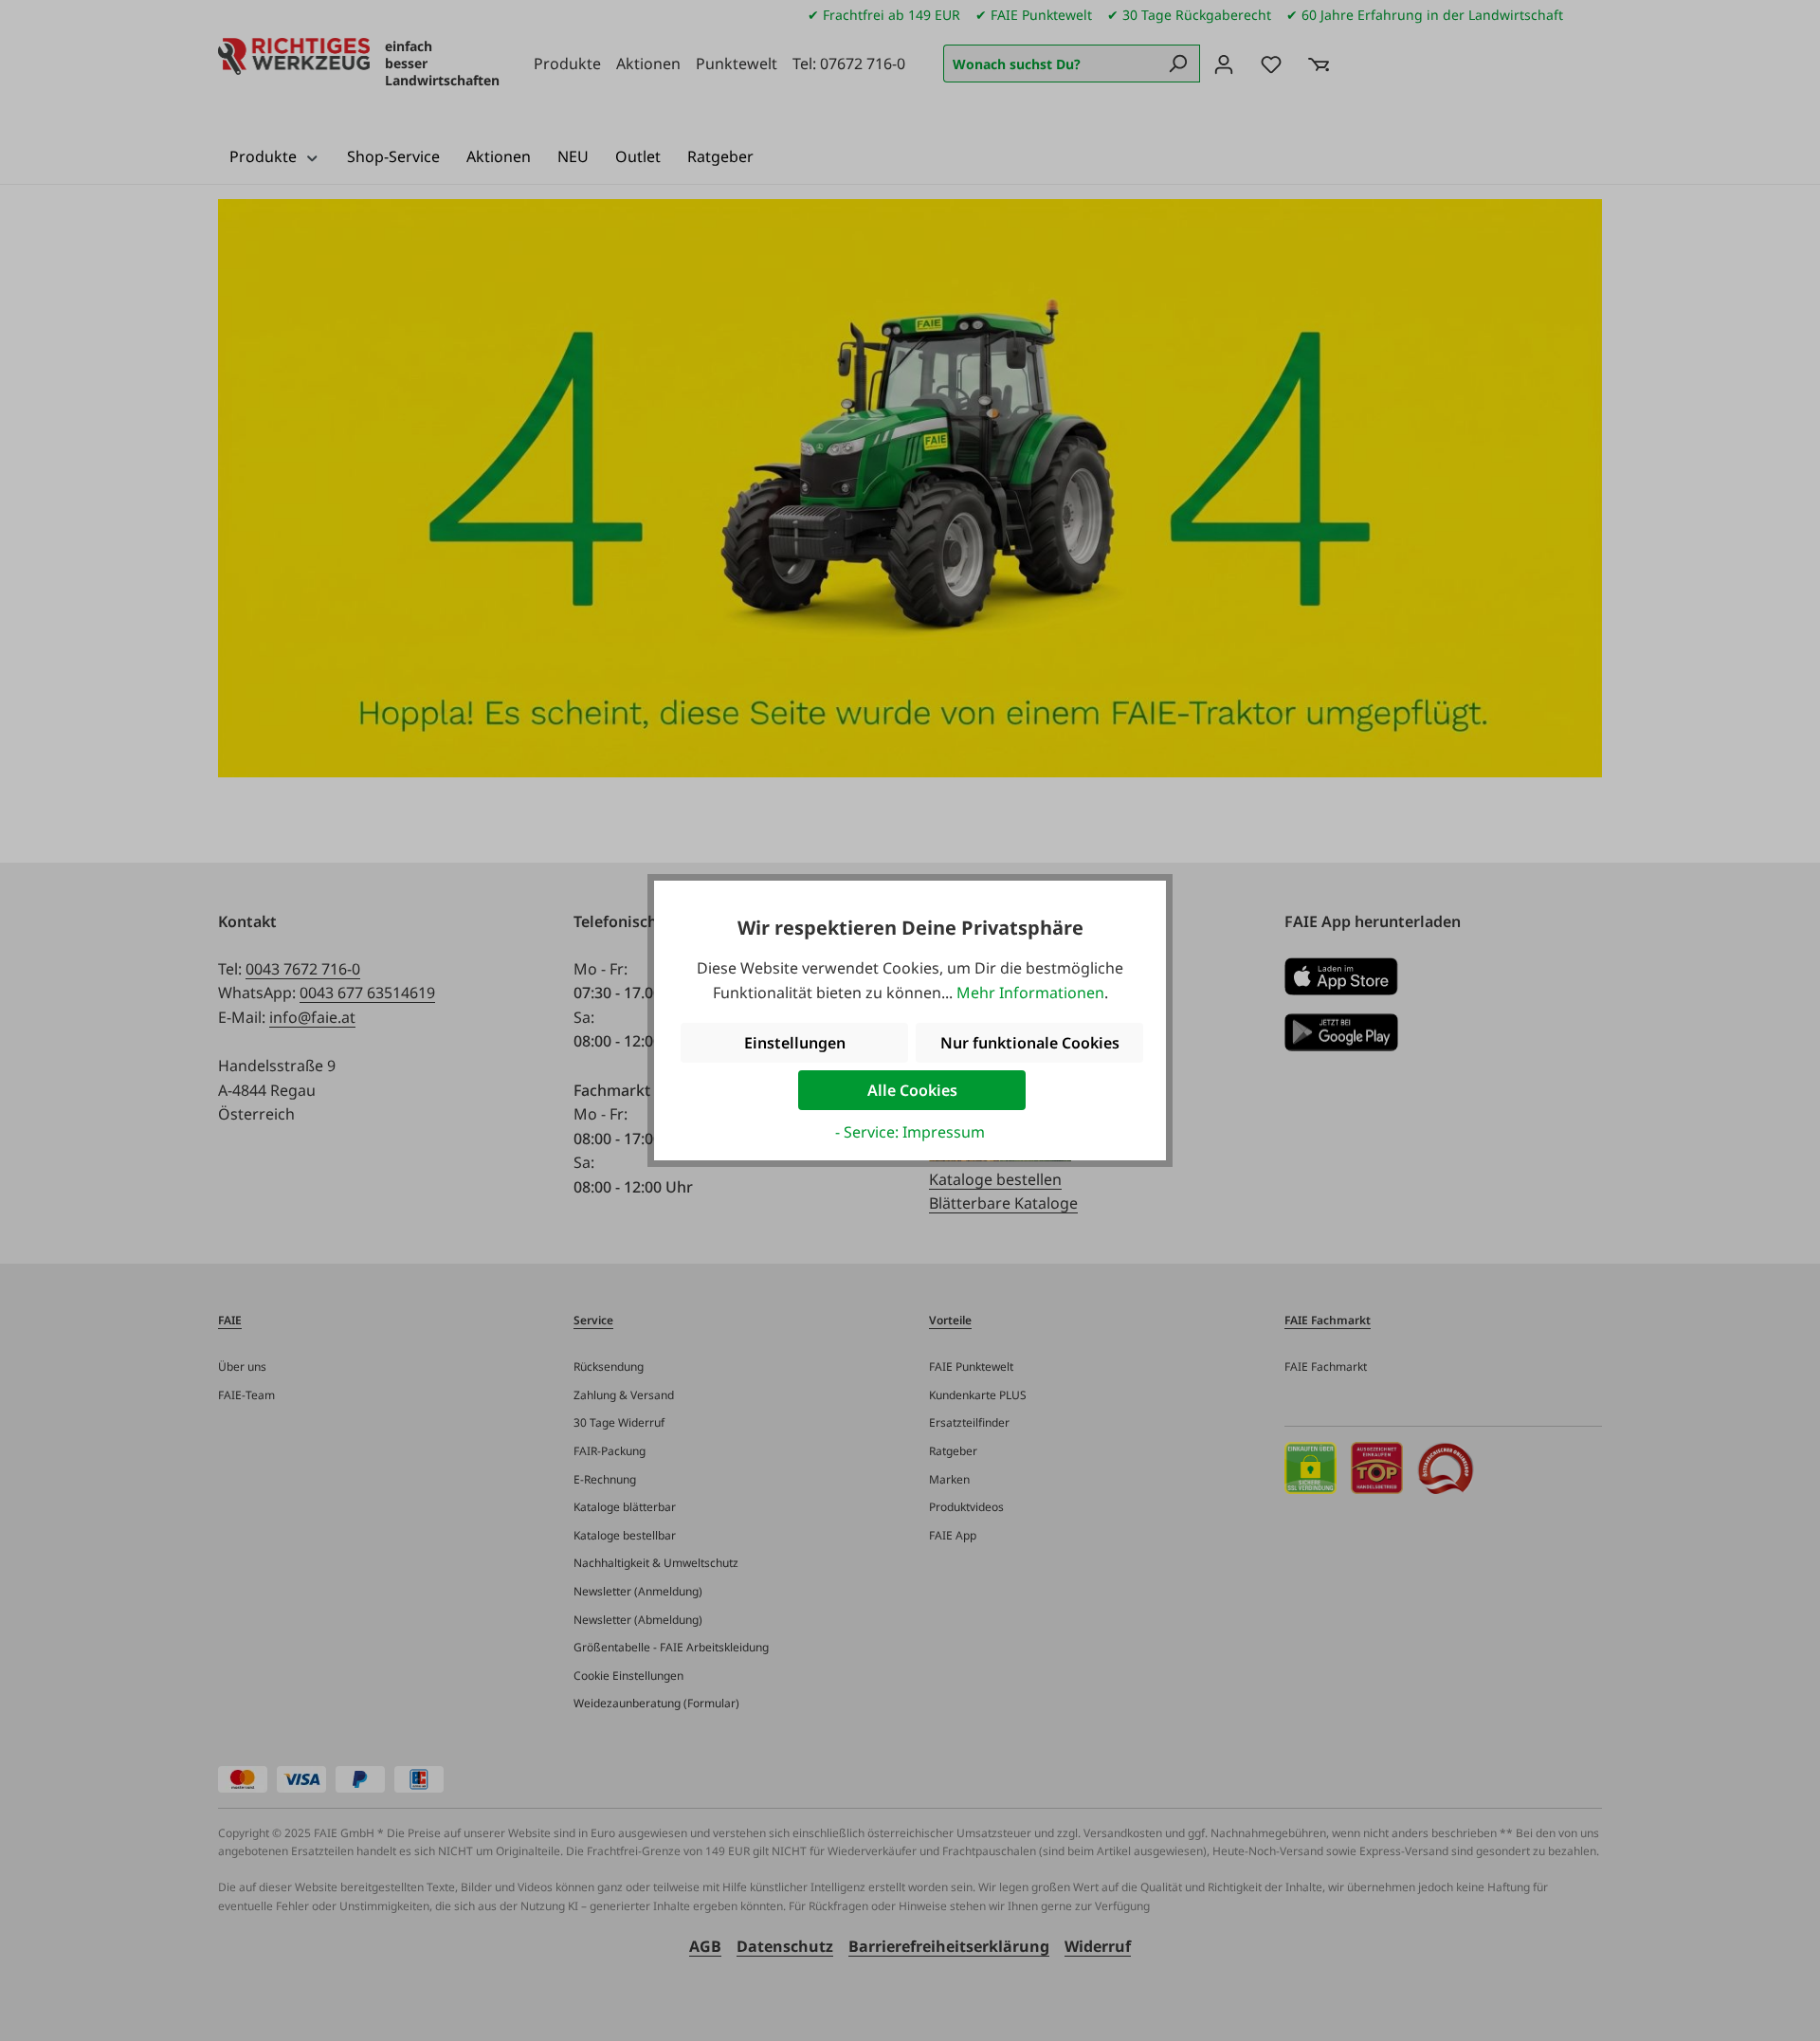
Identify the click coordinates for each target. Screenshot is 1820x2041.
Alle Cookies (912, 1090)
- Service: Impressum (910, 1132)
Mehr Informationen (1030, 993)
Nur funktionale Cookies (1030, 1043)
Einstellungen (795, 1043)
